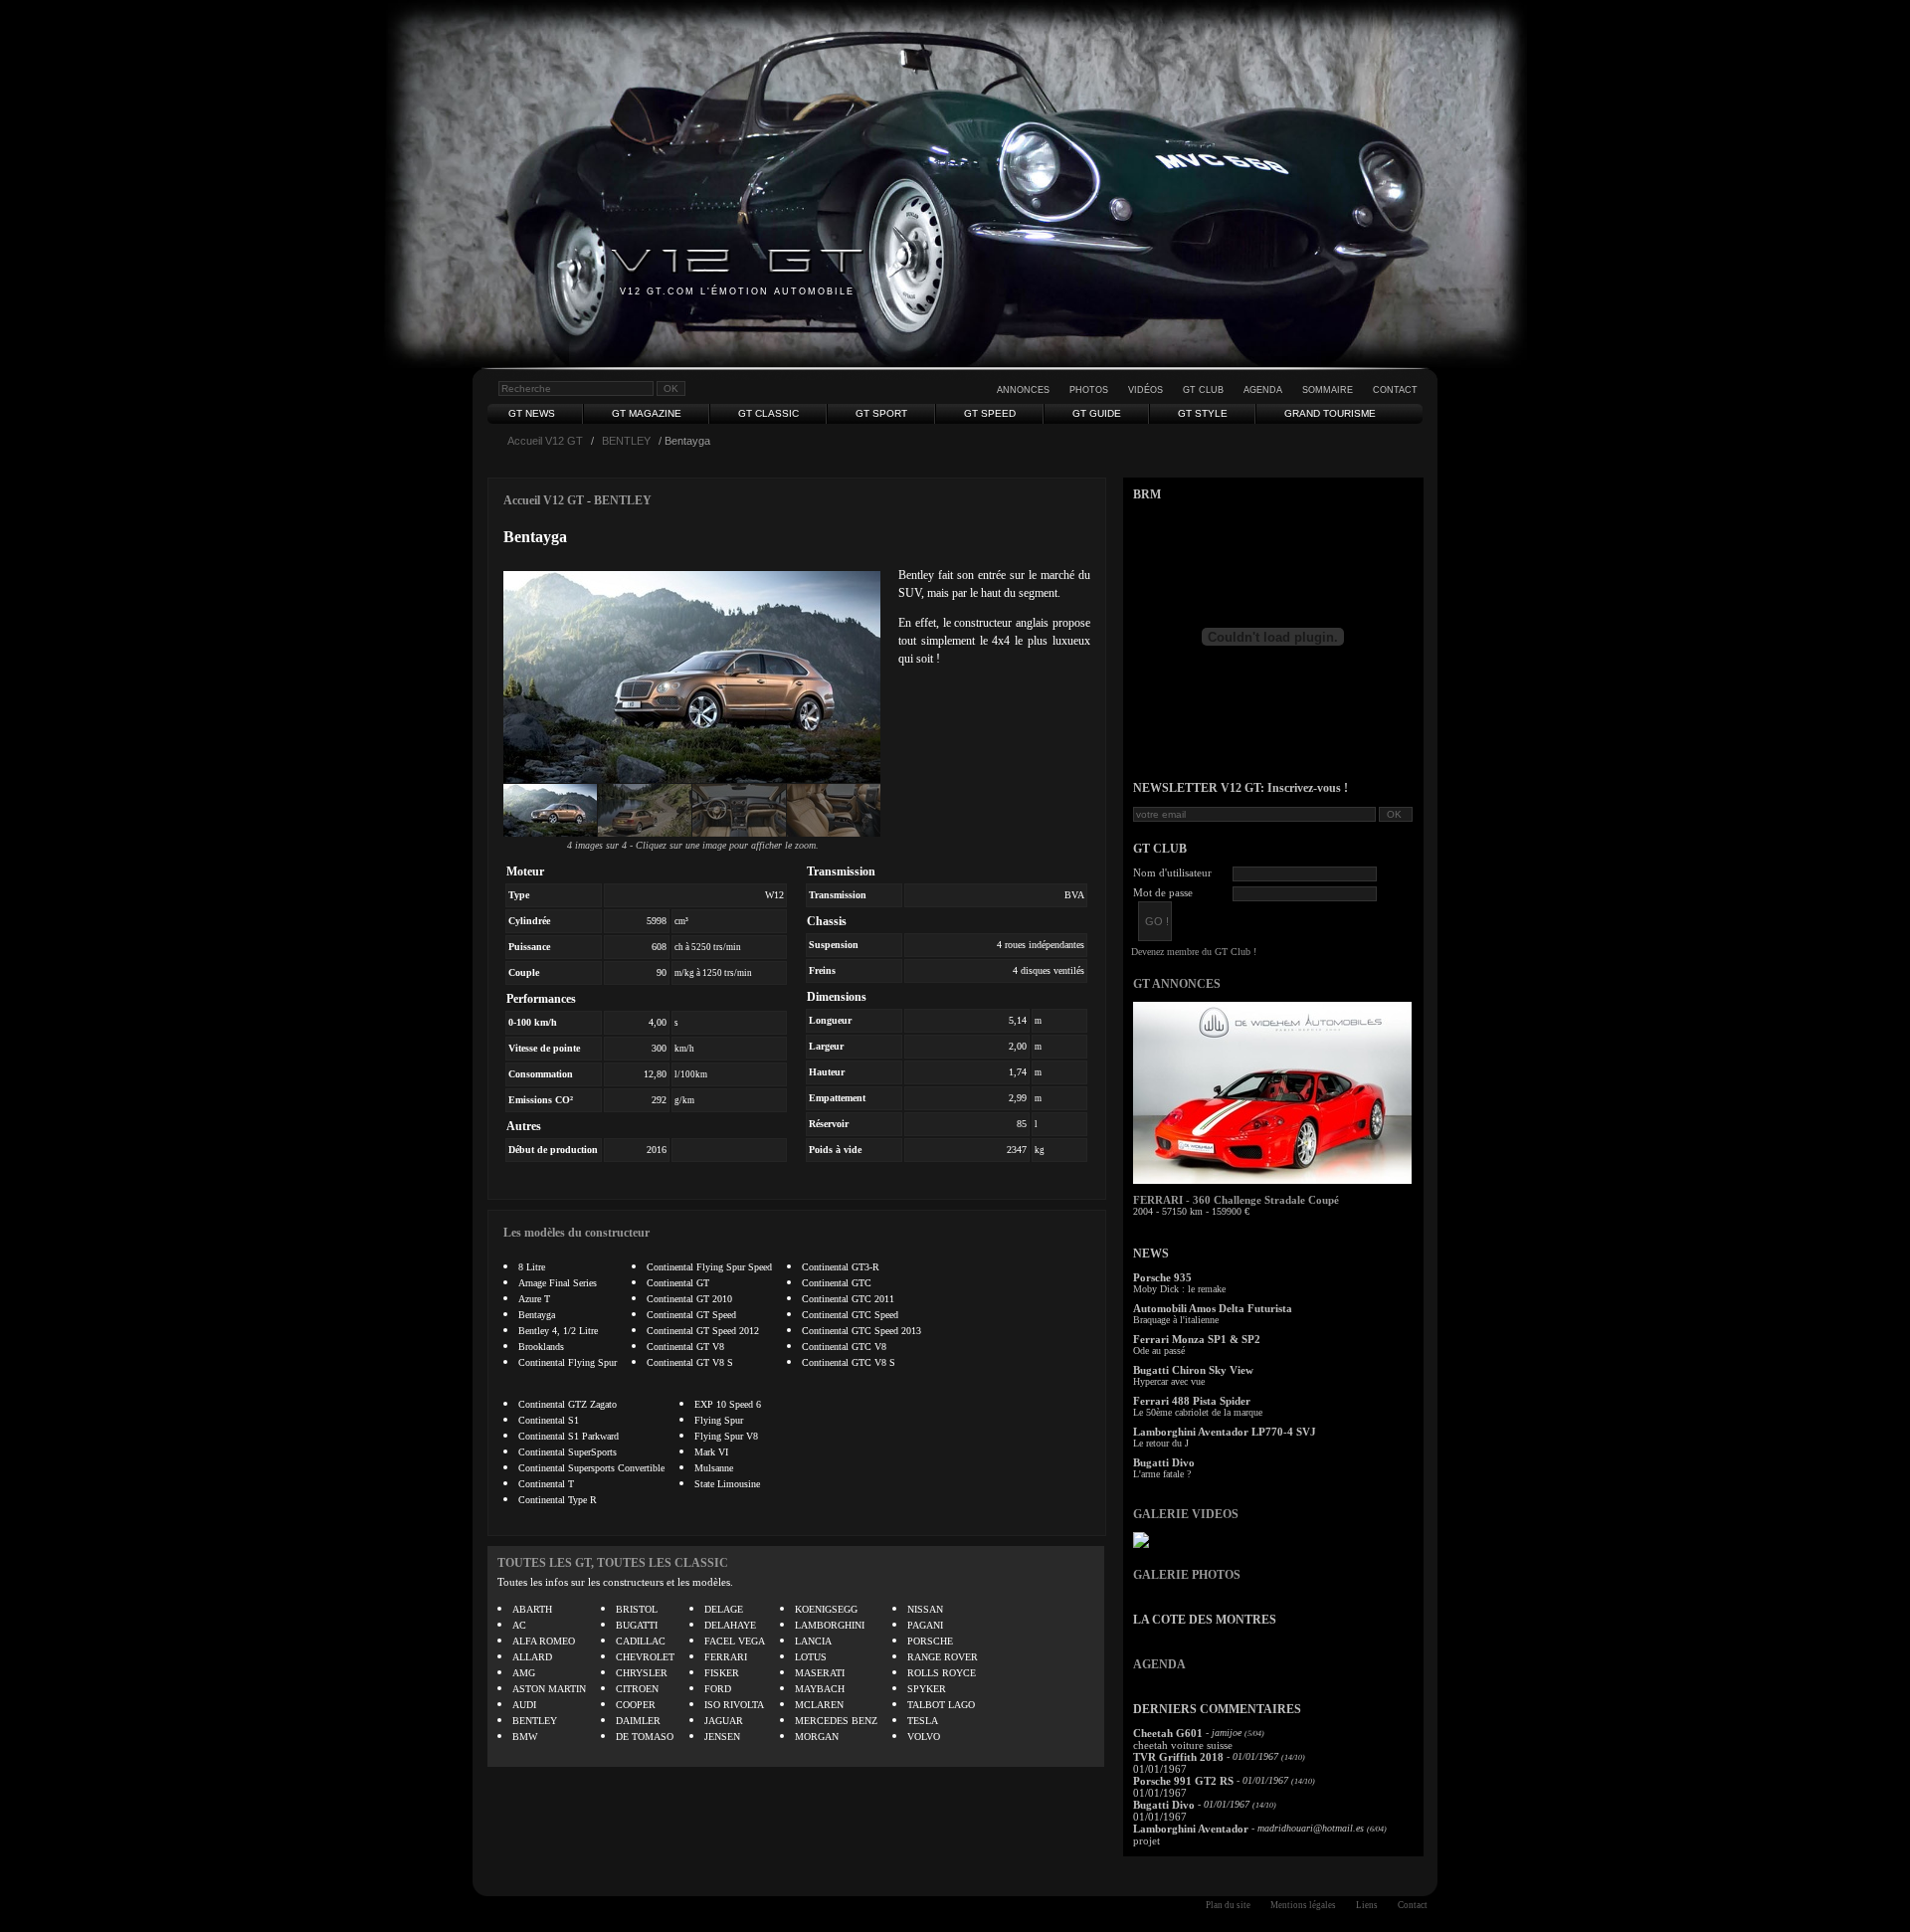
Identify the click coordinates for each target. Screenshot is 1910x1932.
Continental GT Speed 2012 (703, 1331)
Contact (1395, 390)
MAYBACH (820, 1689)
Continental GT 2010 (689, 1299)
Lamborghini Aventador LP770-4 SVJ (1225, 1432)
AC (519, 1625)
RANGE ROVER (943, 1657)
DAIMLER (638, 1721)
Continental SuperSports (568, 1452)
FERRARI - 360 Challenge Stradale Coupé (1236, 1200)
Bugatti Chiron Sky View (1193, 1370)
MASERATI (820, 1673)
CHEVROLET (645, 1657)
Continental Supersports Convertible (591, 1468)
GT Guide (1097, 413)
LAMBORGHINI (830, 1625)
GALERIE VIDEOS (1186, 1514)
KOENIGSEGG (826, 1609)
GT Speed (990, 413)
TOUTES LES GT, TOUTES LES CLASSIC (613, 1563)
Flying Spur (719, 1420)
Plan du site (1228, 1905)
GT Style (1203, 413)
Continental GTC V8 (844, 1347)
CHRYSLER (642, 1673)
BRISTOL (637, 1609)
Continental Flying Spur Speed (709, 1267)
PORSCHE (930, 1641)
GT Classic (768, 413)
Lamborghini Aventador (1191, 1829)
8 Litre (532, 1267)
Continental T (546, 1484)
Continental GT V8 (685, 1347)
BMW (525, 1737)
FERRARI (726, 1657)
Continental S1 (549, 1420)
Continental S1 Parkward (569, 1436)
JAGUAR (724, 1721)
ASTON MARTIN (549, 1689)
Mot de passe (1163, 892)
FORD (718, 1689)
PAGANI (925, 1625)
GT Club (1203, 390)
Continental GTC (837, 1283)
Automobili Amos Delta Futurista (1213, 1308)
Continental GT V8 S (690, 1362)
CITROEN (637, 1689)
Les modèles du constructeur (576, 1233)
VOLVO (924, 1737)
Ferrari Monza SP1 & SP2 (1197, 1339)
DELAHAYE (730, 1625)
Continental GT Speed (691, 1315)
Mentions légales (1303, 1905)
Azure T (534, 1299)
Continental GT (678, 1283)
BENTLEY (626, 441)
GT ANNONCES (1177, 984)
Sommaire (1328, 390)
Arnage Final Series (558, 1283)
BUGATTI (637, 1625)
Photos (1089, 390)
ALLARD (532, 1657)
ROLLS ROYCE (942, 1673)
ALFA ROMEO (544, 1641)
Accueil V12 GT (545, 441)
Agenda (1263, 390)
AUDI (524, 1705)
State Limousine (727, 1484)
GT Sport (881, 413)
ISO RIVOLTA (734, 1705)
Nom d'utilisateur (1172, 872)
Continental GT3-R (841, 1267)
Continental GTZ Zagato (568, 1404)
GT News (532, 413)
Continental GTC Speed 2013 (861, 1331)
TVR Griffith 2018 (1178, 1757)
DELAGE (724, 1609)
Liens (1367, 1905)
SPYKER (927, 1689)
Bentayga (537, 1315)
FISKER (722, 1673)
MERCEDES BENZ (836, 1721)
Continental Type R (558, 1500)
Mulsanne (714, 1468)
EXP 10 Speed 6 (728, 1404)
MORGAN (817, 1737)
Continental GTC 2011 (848, 1299)
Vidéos (1146, 390)
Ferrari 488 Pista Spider (1192, 1401)
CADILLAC (641, 1641)
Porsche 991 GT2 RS (1183, 1781)
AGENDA (1159, 1664)
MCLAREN (819, 1705)
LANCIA (813, 1641)
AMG (524, 1673)
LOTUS (811, 1657)
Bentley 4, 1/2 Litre (558, 1331)
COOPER (636, 1705)
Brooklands (541, 1347)
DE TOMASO (645, 1737)
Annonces (1023, 390)
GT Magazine (647, 413)
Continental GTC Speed (850, 1315)
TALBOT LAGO (941, 1705)
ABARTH (532, 1609)
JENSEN (722, 1737)
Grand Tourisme (1330, 413)
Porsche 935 (1162, 1277)
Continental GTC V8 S (849, 1362)
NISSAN (925, 1609)
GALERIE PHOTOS (1187, 1575)
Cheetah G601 (1168, 1733)
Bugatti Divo (1164, 1462)
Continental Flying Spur (568, 1362)
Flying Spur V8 (726, 1436)
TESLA (923, 1721)
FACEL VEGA (735, 1641)
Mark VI (711, 1452)
